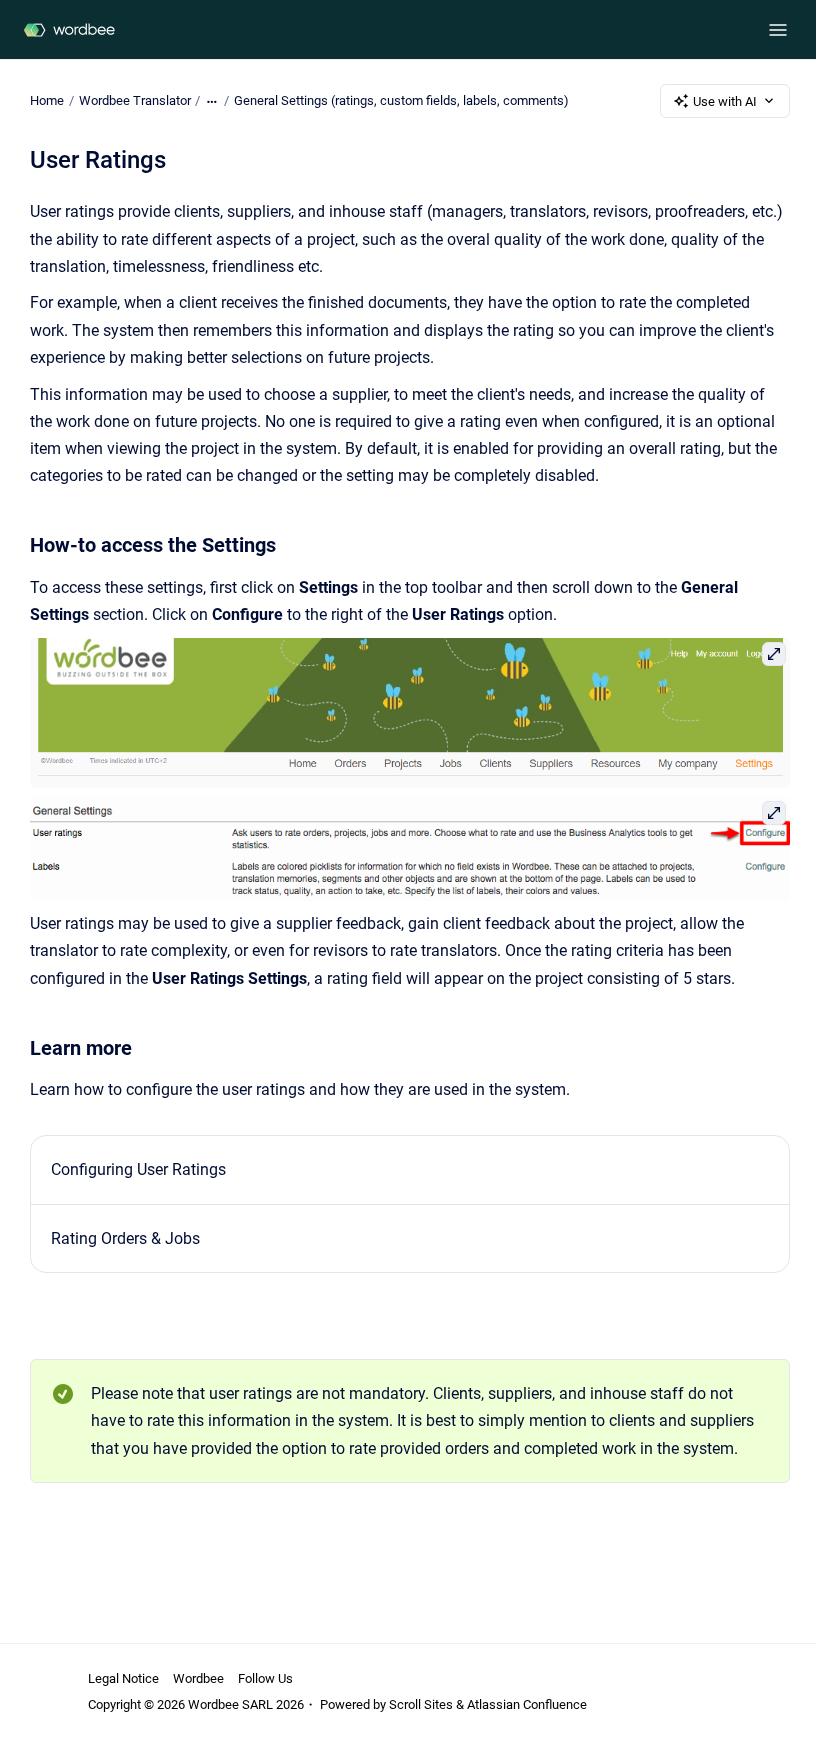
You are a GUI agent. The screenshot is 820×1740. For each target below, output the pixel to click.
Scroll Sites (421, 1704)
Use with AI (725, 101)
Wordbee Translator (135, 100)
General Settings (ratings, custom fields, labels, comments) (401, 100)
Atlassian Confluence (527, 1704)
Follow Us (265, 1678)
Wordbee (198, 1678)
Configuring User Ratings (138, 1169)
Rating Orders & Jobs (125, 1238)
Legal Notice (123, 1678)
